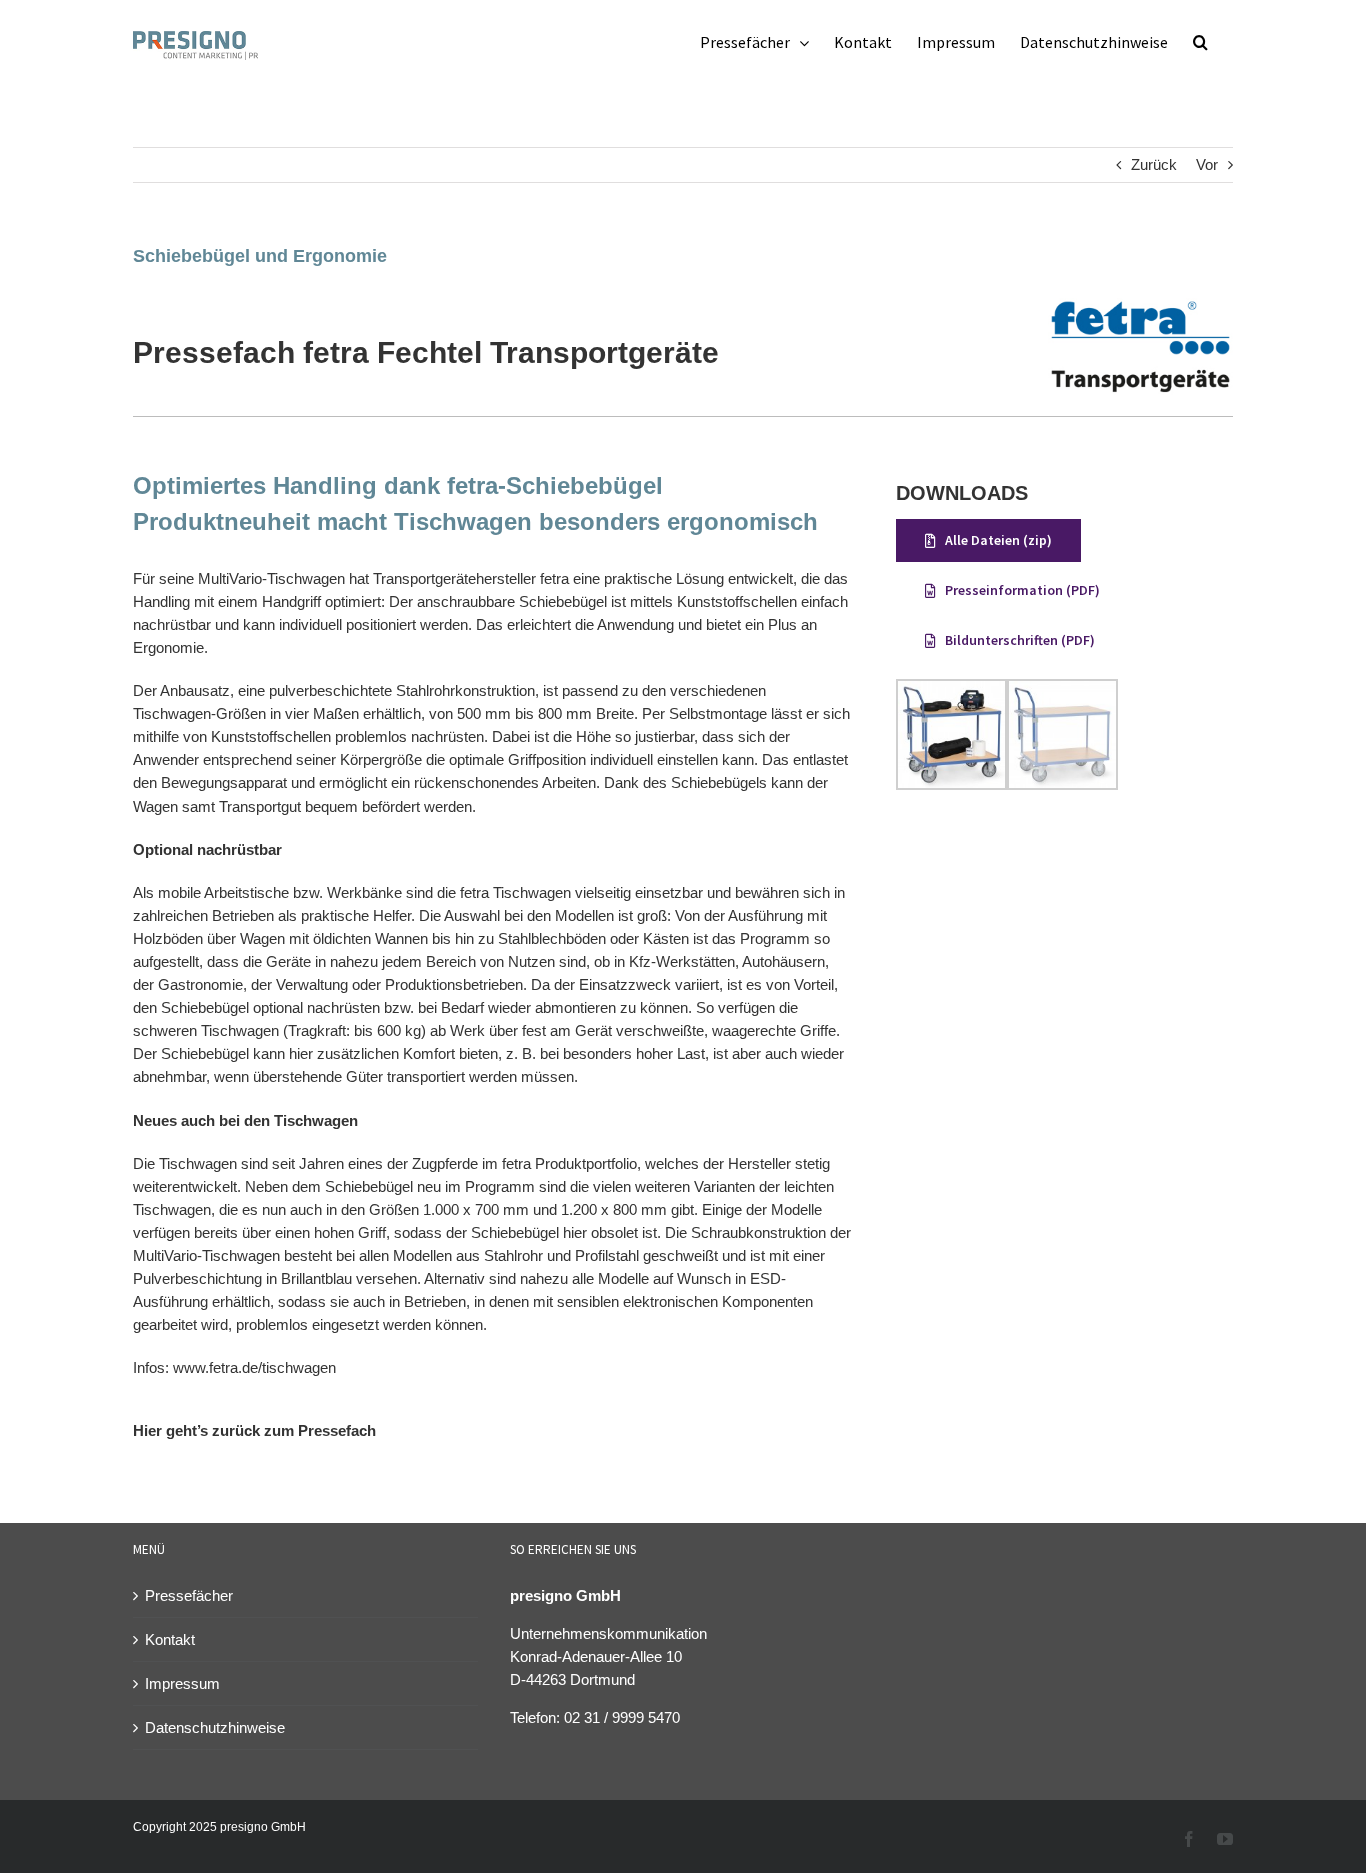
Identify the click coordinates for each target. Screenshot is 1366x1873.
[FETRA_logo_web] (1140, 305)
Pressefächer (189, 1595)
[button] (1200, 42)
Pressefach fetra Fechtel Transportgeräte (426, 352)
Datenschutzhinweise (215, 1727)
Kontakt (170, 1639)
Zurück (1154, 164)
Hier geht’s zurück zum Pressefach (254, 1430)
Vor (1207, 164)
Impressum (182, 1683)
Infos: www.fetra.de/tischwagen (234, 1367)
